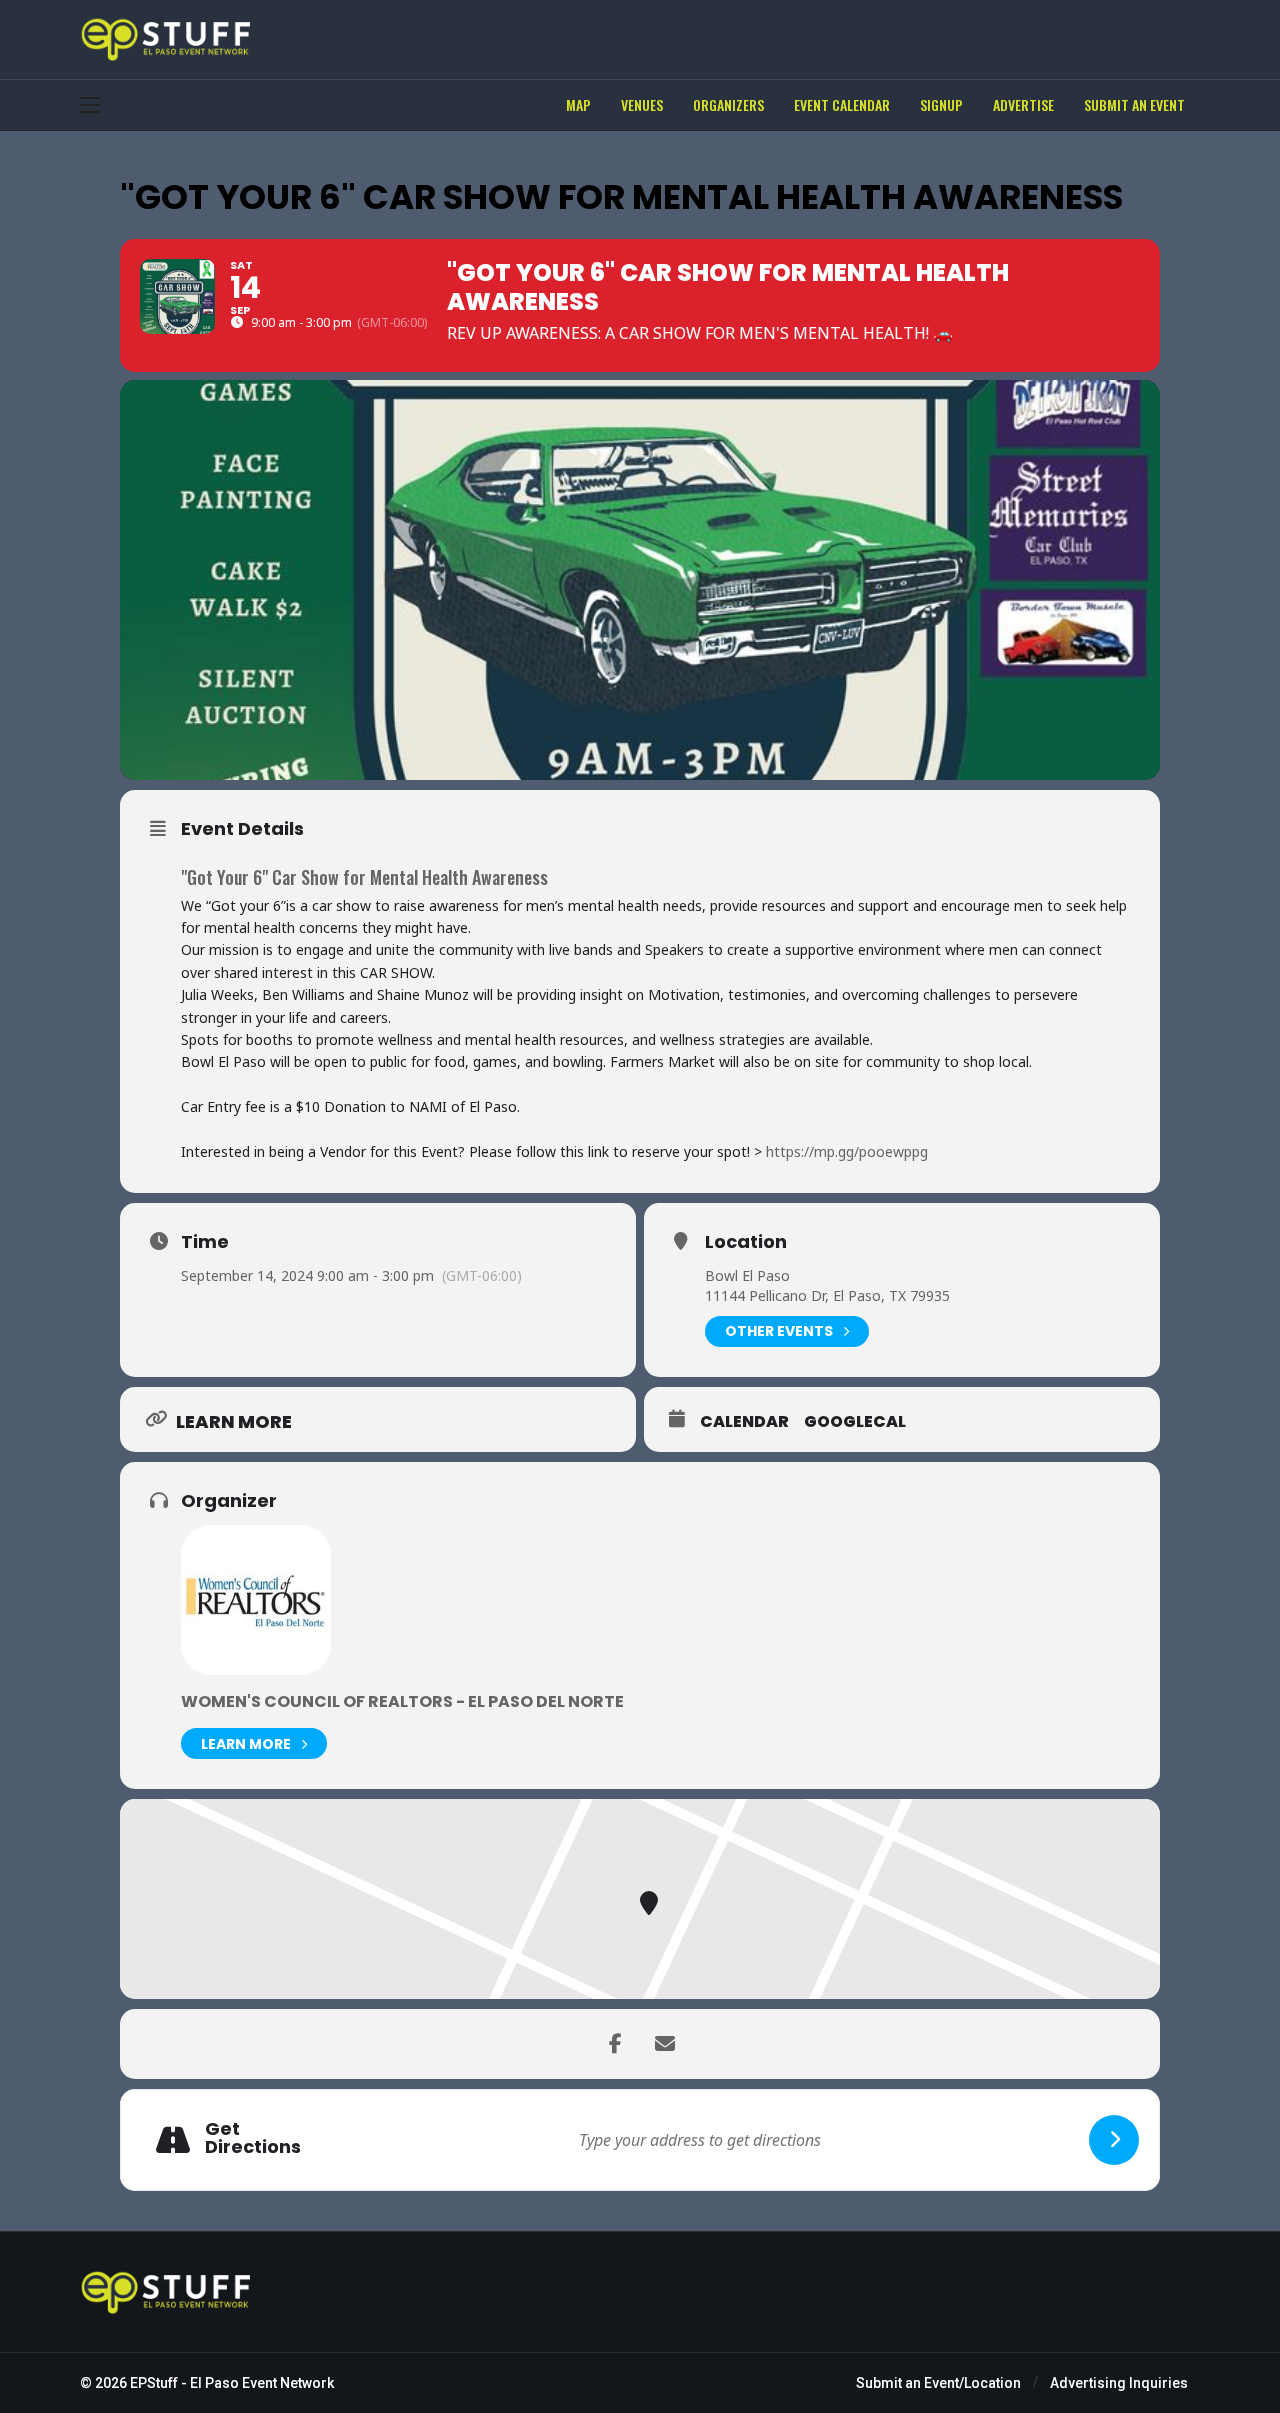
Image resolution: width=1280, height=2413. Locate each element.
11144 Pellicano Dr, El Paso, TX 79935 (827, 1295)
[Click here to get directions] (1114, 2140)
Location (746, 1242)
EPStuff (154, 2383)
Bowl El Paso (747, 1275)
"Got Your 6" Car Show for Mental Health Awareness (364, 877)
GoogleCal (855, 1422)
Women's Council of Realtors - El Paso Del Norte (402, 1701)
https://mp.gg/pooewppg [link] (847, 1151)
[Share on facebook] (615, 2044)
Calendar (744, 1422)
